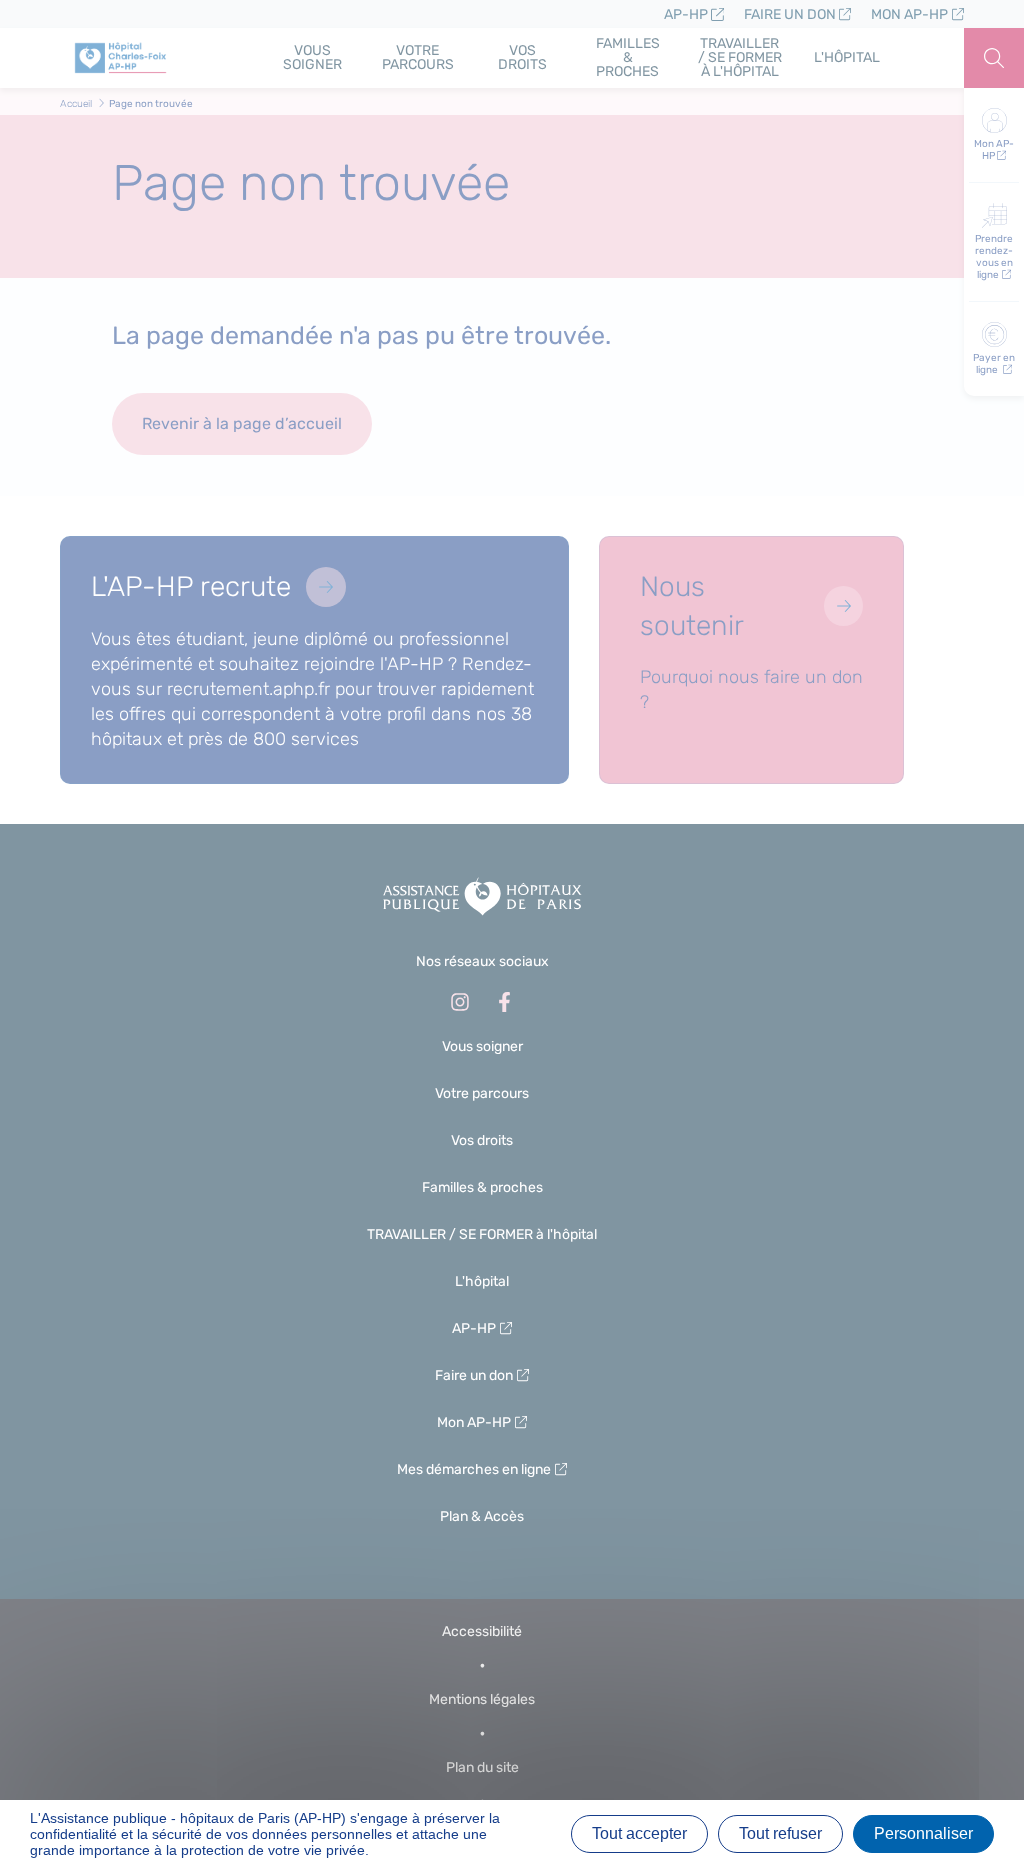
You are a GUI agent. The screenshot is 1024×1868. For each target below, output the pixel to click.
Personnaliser (923, 1833)
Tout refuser (780, 1833)
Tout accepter (639, 1833)
